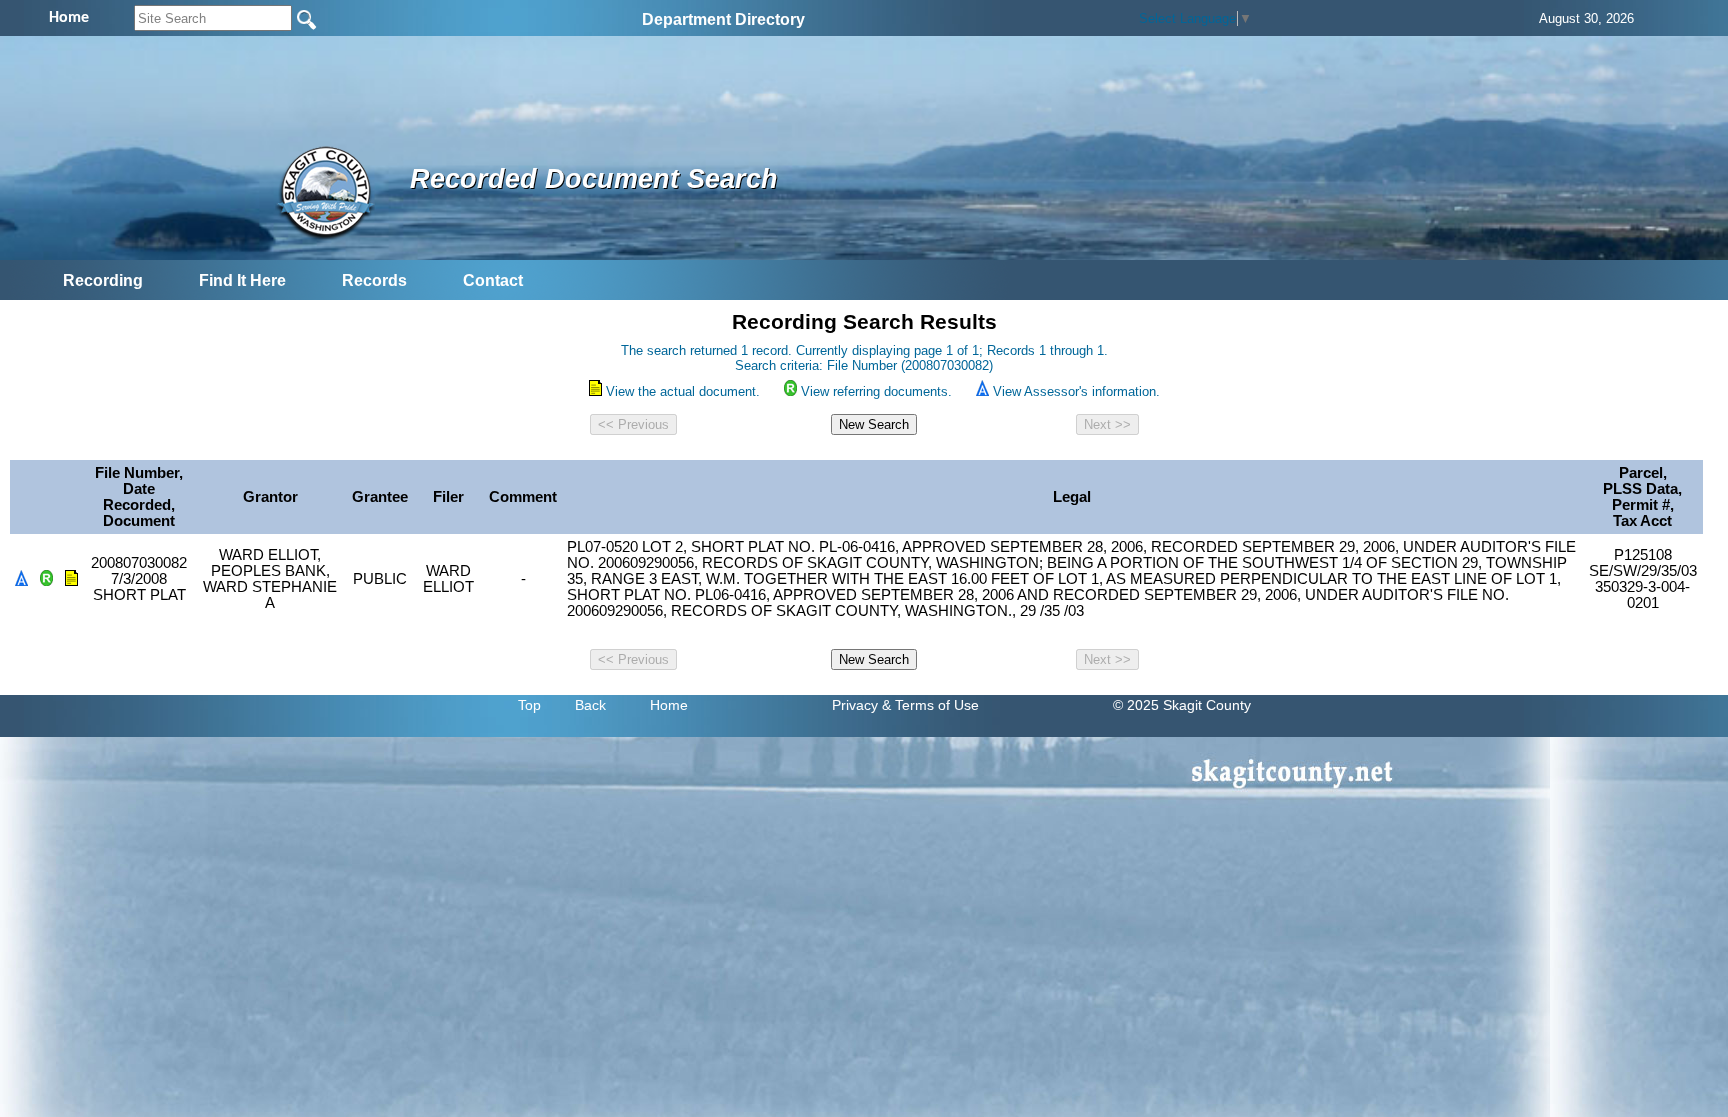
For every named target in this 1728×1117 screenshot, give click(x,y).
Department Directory (723, 19)
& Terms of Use (930, 705)
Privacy (855, 705)
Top (529, 705)
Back (590, 705)
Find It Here (242, 280)
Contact (493, 280)
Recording (103, 280)
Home (669, 705)
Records (374, 280)
